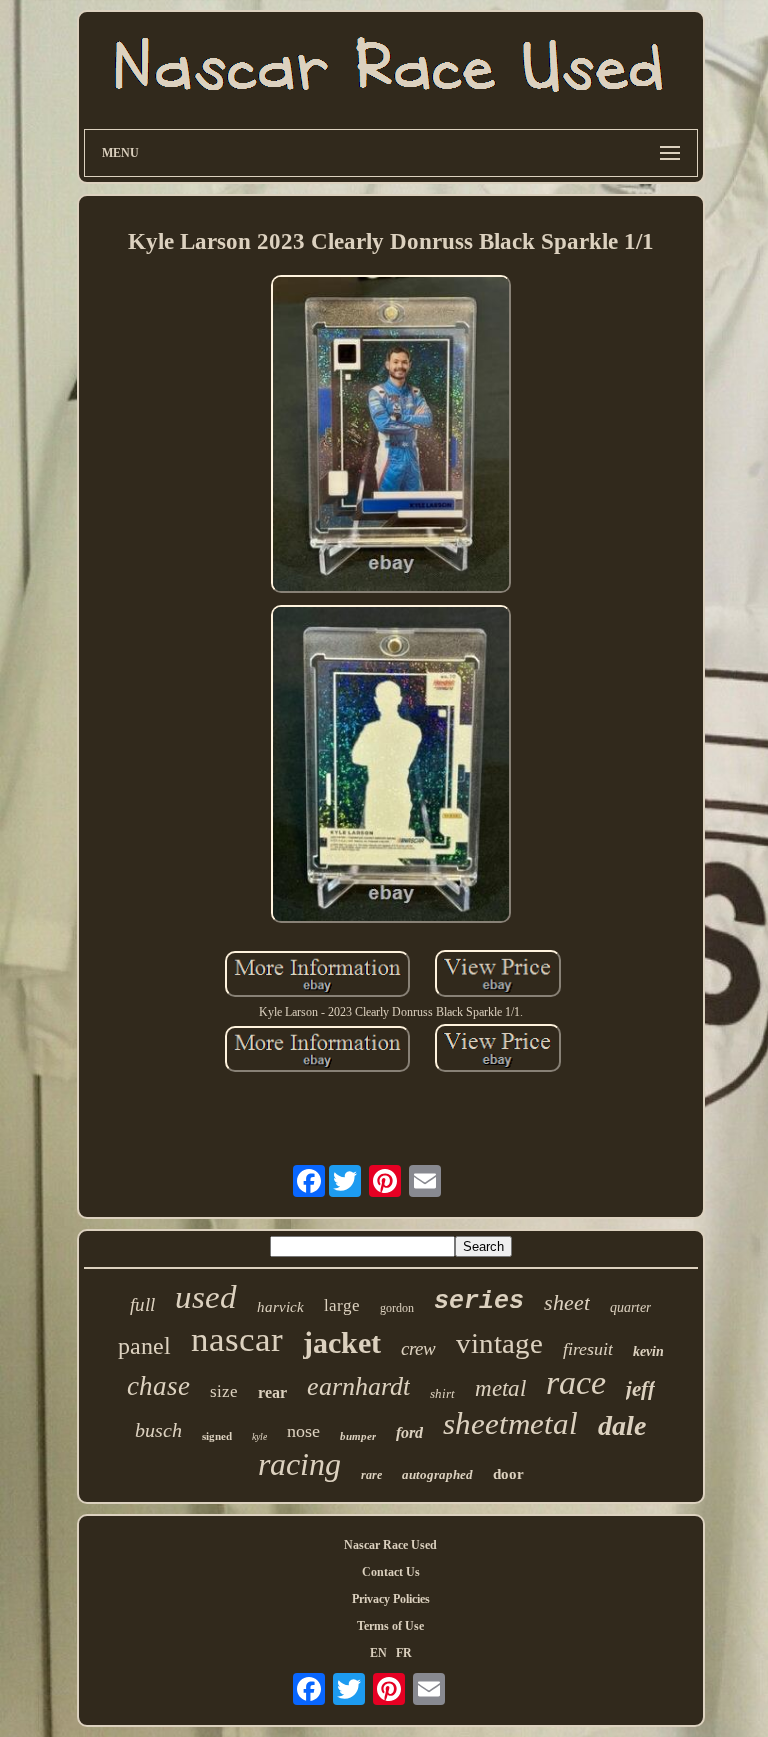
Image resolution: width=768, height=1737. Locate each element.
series (479, 1301)
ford (409, 1432)
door (508, 1474)
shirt (442, 1393)
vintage (499, 1343)
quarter (630, 1307)
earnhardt (358, 1386)
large (342, 1305)
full (142, 1304)
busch (158, 1430)
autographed (437, 1474)
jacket (342, 1342)
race (576, 1382)
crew (418, 1348)
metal (500, 1388)
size (224, 1391)
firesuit (588, 1349)
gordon (397, 1308)
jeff (640, 1389)
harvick (280, 1307)
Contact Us (391, 1572)
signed (217, 1436)
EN (378, 1653)
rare (371, 1475)
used (206, 1297)
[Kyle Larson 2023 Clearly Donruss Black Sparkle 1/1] (391, 436)
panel (144, 1346)
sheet (567, 1302)
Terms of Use (390, 1626)
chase (158, 1386)
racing (299, 1464)
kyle (259, 1436)
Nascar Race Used (390, 1545)
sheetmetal (510, 1423)
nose (303, 1431)
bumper (358, 1436)
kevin (648, 1351)
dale (622, 1425)
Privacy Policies (391, 1599)
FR (404, 1653)
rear (272, 1392)
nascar (237, 1339)
